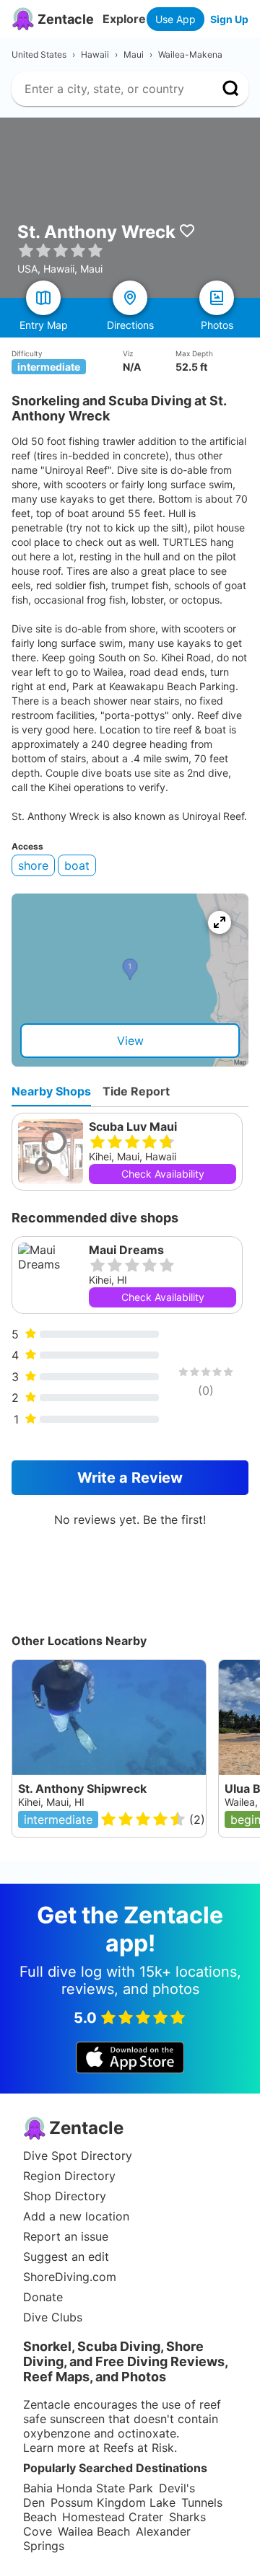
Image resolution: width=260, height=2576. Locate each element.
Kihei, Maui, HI (51, 1802)
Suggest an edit (66, 2257)
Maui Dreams (126, 1250)
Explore (124, 19)
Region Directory (69, 2176)
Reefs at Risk (139, 2448)
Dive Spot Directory (78, 2156)
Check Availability (163, 1174)
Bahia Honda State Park (88, 2488)
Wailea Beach (94, 2531)
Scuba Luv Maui (133, 1126)
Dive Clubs (53, 2317)
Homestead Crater (113, 2517)
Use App (175, 19)
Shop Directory (65, 2196)
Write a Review (130, 1478)
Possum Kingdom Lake (113, 2502)
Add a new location (76, 2216)
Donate (43, 2297)
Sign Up (229, 19)
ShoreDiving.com (70, 2277)
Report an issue (66, 2236)
